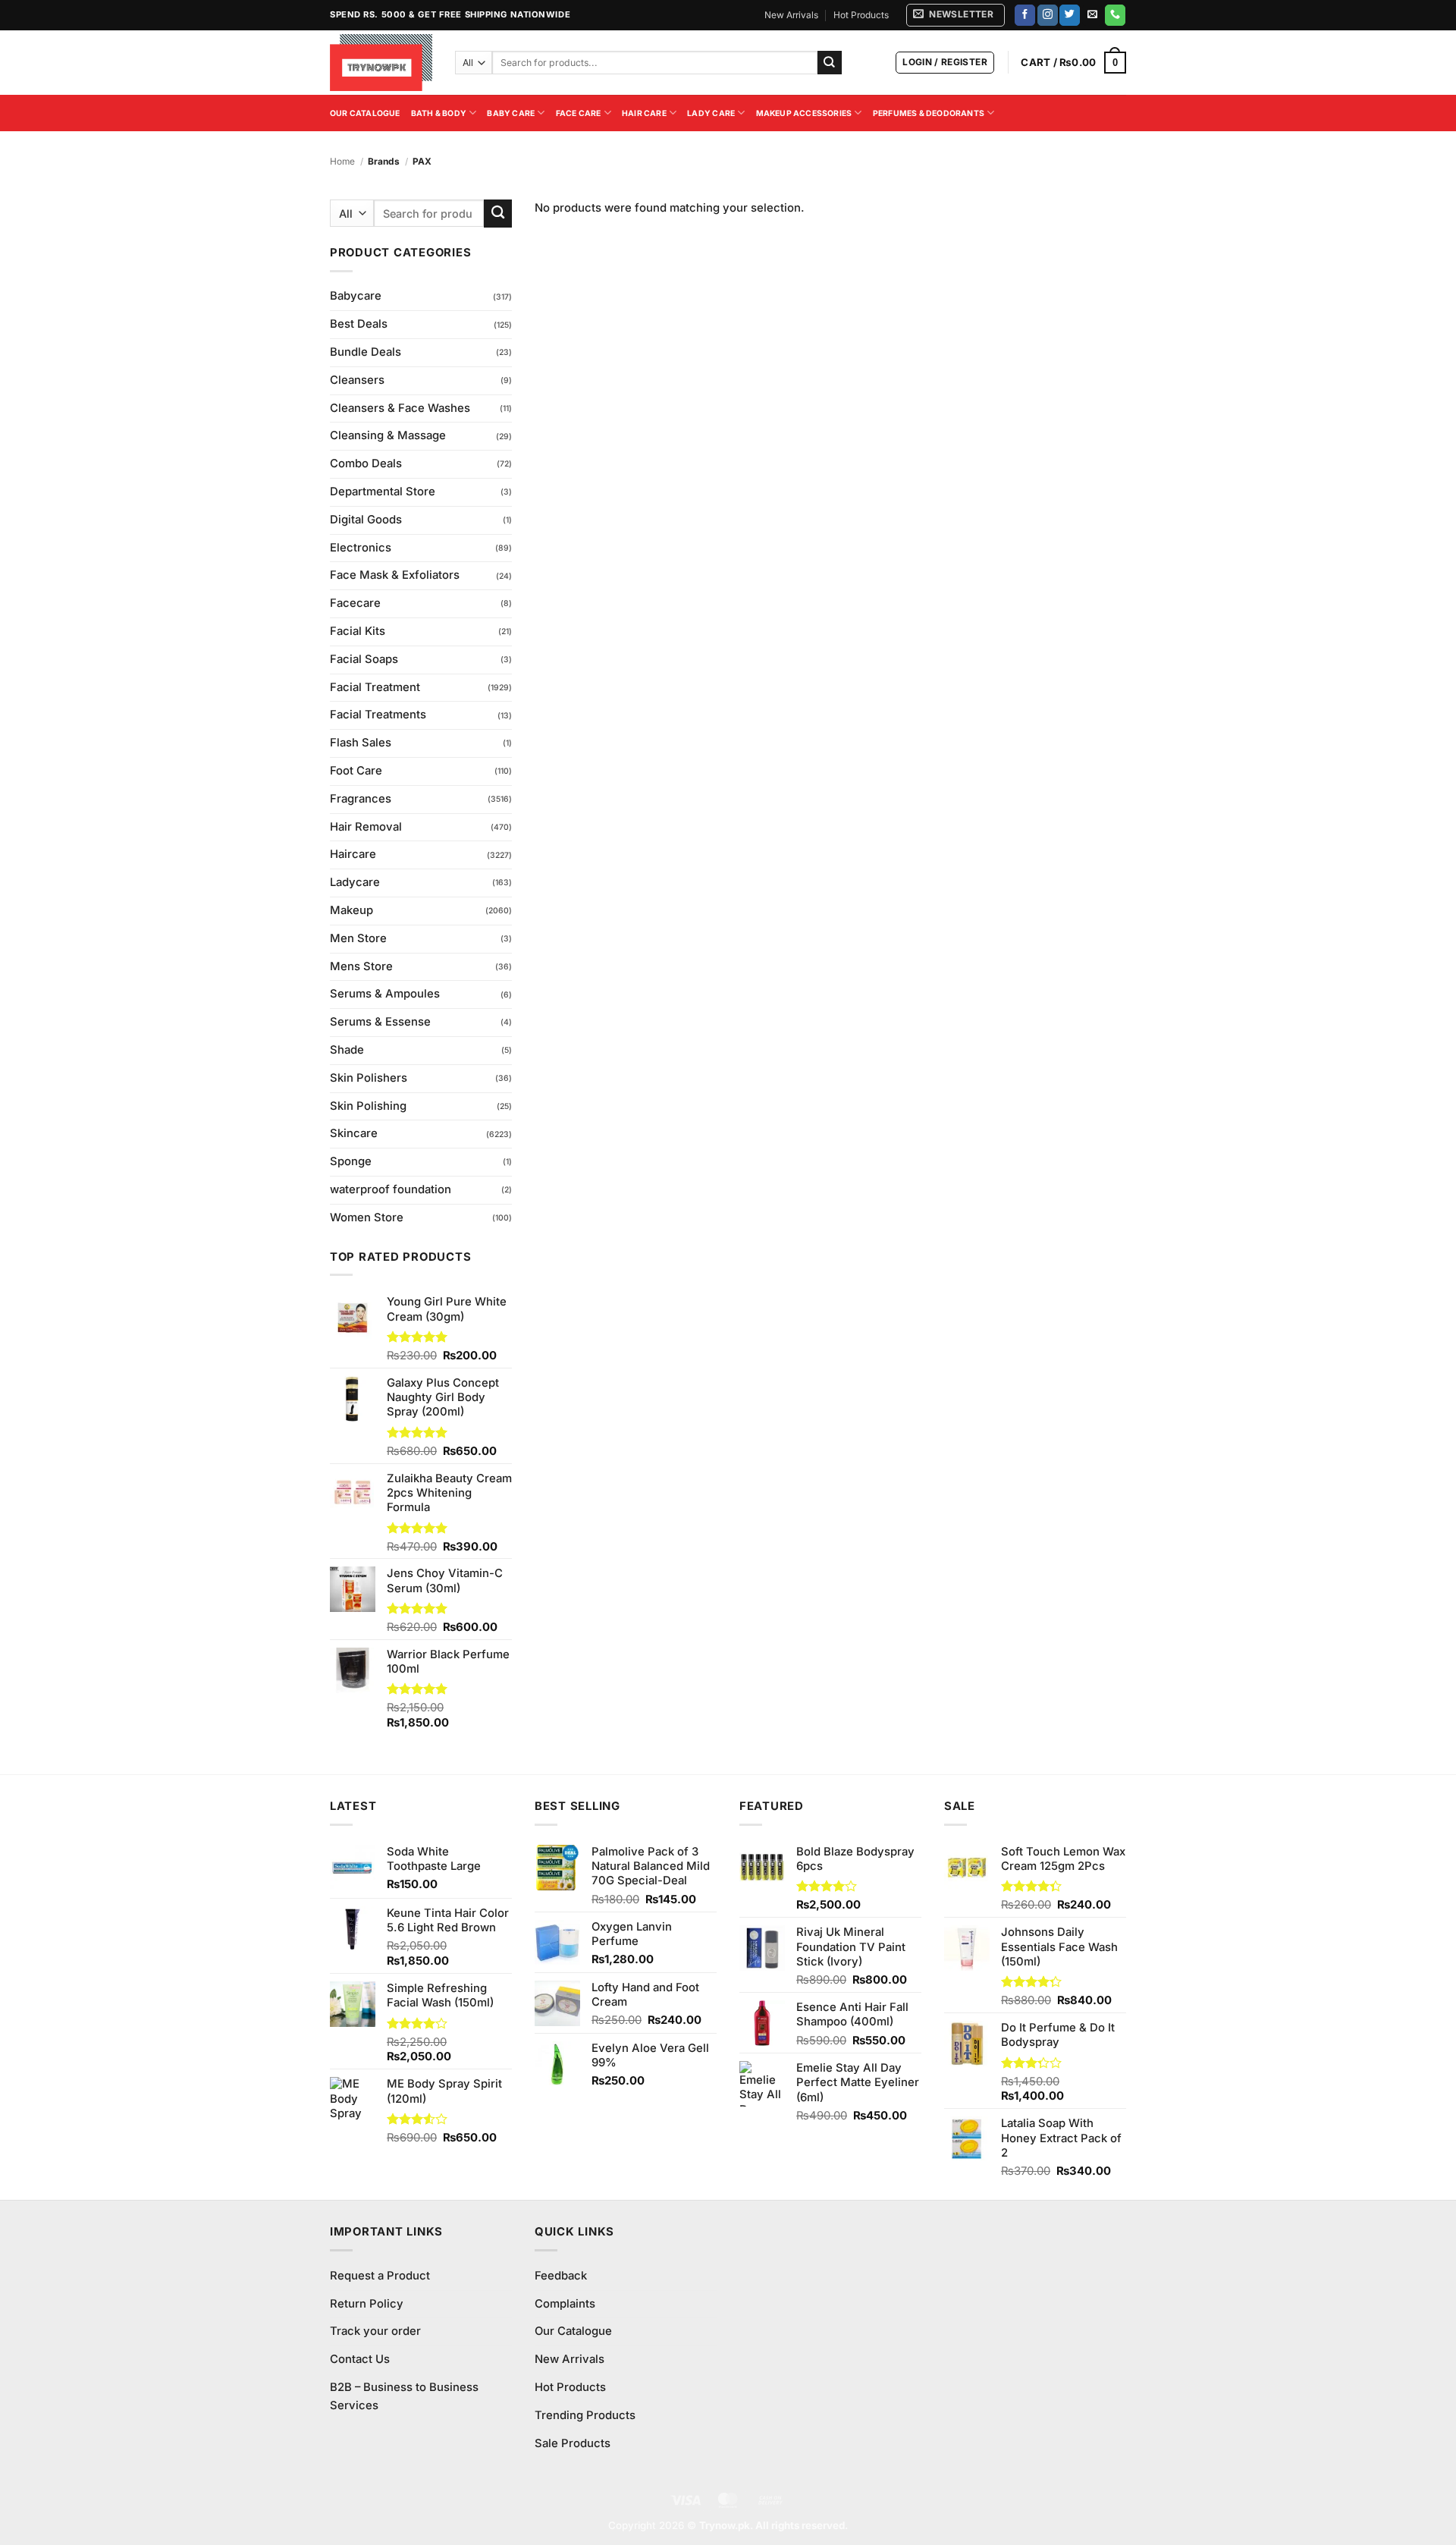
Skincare (354, 1133)
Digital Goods (366, 520)
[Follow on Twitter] (1070, 15)
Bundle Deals (366, 352)
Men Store (358, 938)
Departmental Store (383, 492)
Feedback (561, 2276)
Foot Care (356, 771)
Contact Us (360, 2359)
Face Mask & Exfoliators (395, 575)
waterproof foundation (391, 1189)
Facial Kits (358, 631)
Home (342, 161)
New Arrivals (791, 15)
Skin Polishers (369, 1078)
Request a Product (380, 2276)
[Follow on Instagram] (1048, 15)
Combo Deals (366, 463)
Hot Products (861, 15)
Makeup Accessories (804, 113)
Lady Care (711, 113)
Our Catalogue (365, 113)
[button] (955, 15)
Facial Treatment (375, 687)
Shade (347, 1050)
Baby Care (511, 113)
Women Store (367, 1218)
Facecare (355, 603)
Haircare (353, 854)
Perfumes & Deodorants (929, 113)
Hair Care (644, 113)
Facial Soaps (364, 659)
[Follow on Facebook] (1025, 15)
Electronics (361, 548)
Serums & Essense (380, 1022)
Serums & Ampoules (385, 994)
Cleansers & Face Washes (400, 408)
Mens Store (361, 966)
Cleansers (357, 380)
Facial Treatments (378, 715)
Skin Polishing (368, 1106)
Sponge (351, 1161)
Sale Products (573, 2443)
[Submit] (830, 63)
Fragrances (361, 799)
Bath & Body (439, 113)
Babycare (356, 296)
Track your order (375, 2331)
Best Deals (359, 324)
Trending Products (585, 2415)
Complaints (565, 2304)
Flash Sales (361, 743)
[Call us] (1115, 15)
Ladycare (355, 882)
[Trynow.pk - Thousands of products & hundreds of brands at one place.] (381, 62)
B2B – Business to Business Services (404, 2396)
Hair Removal (366, 827)
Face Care (579, 113)
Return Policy (367, 2304)
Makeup (351, 910)
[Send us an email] (1092, 15)
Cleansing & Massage (388, 435)
